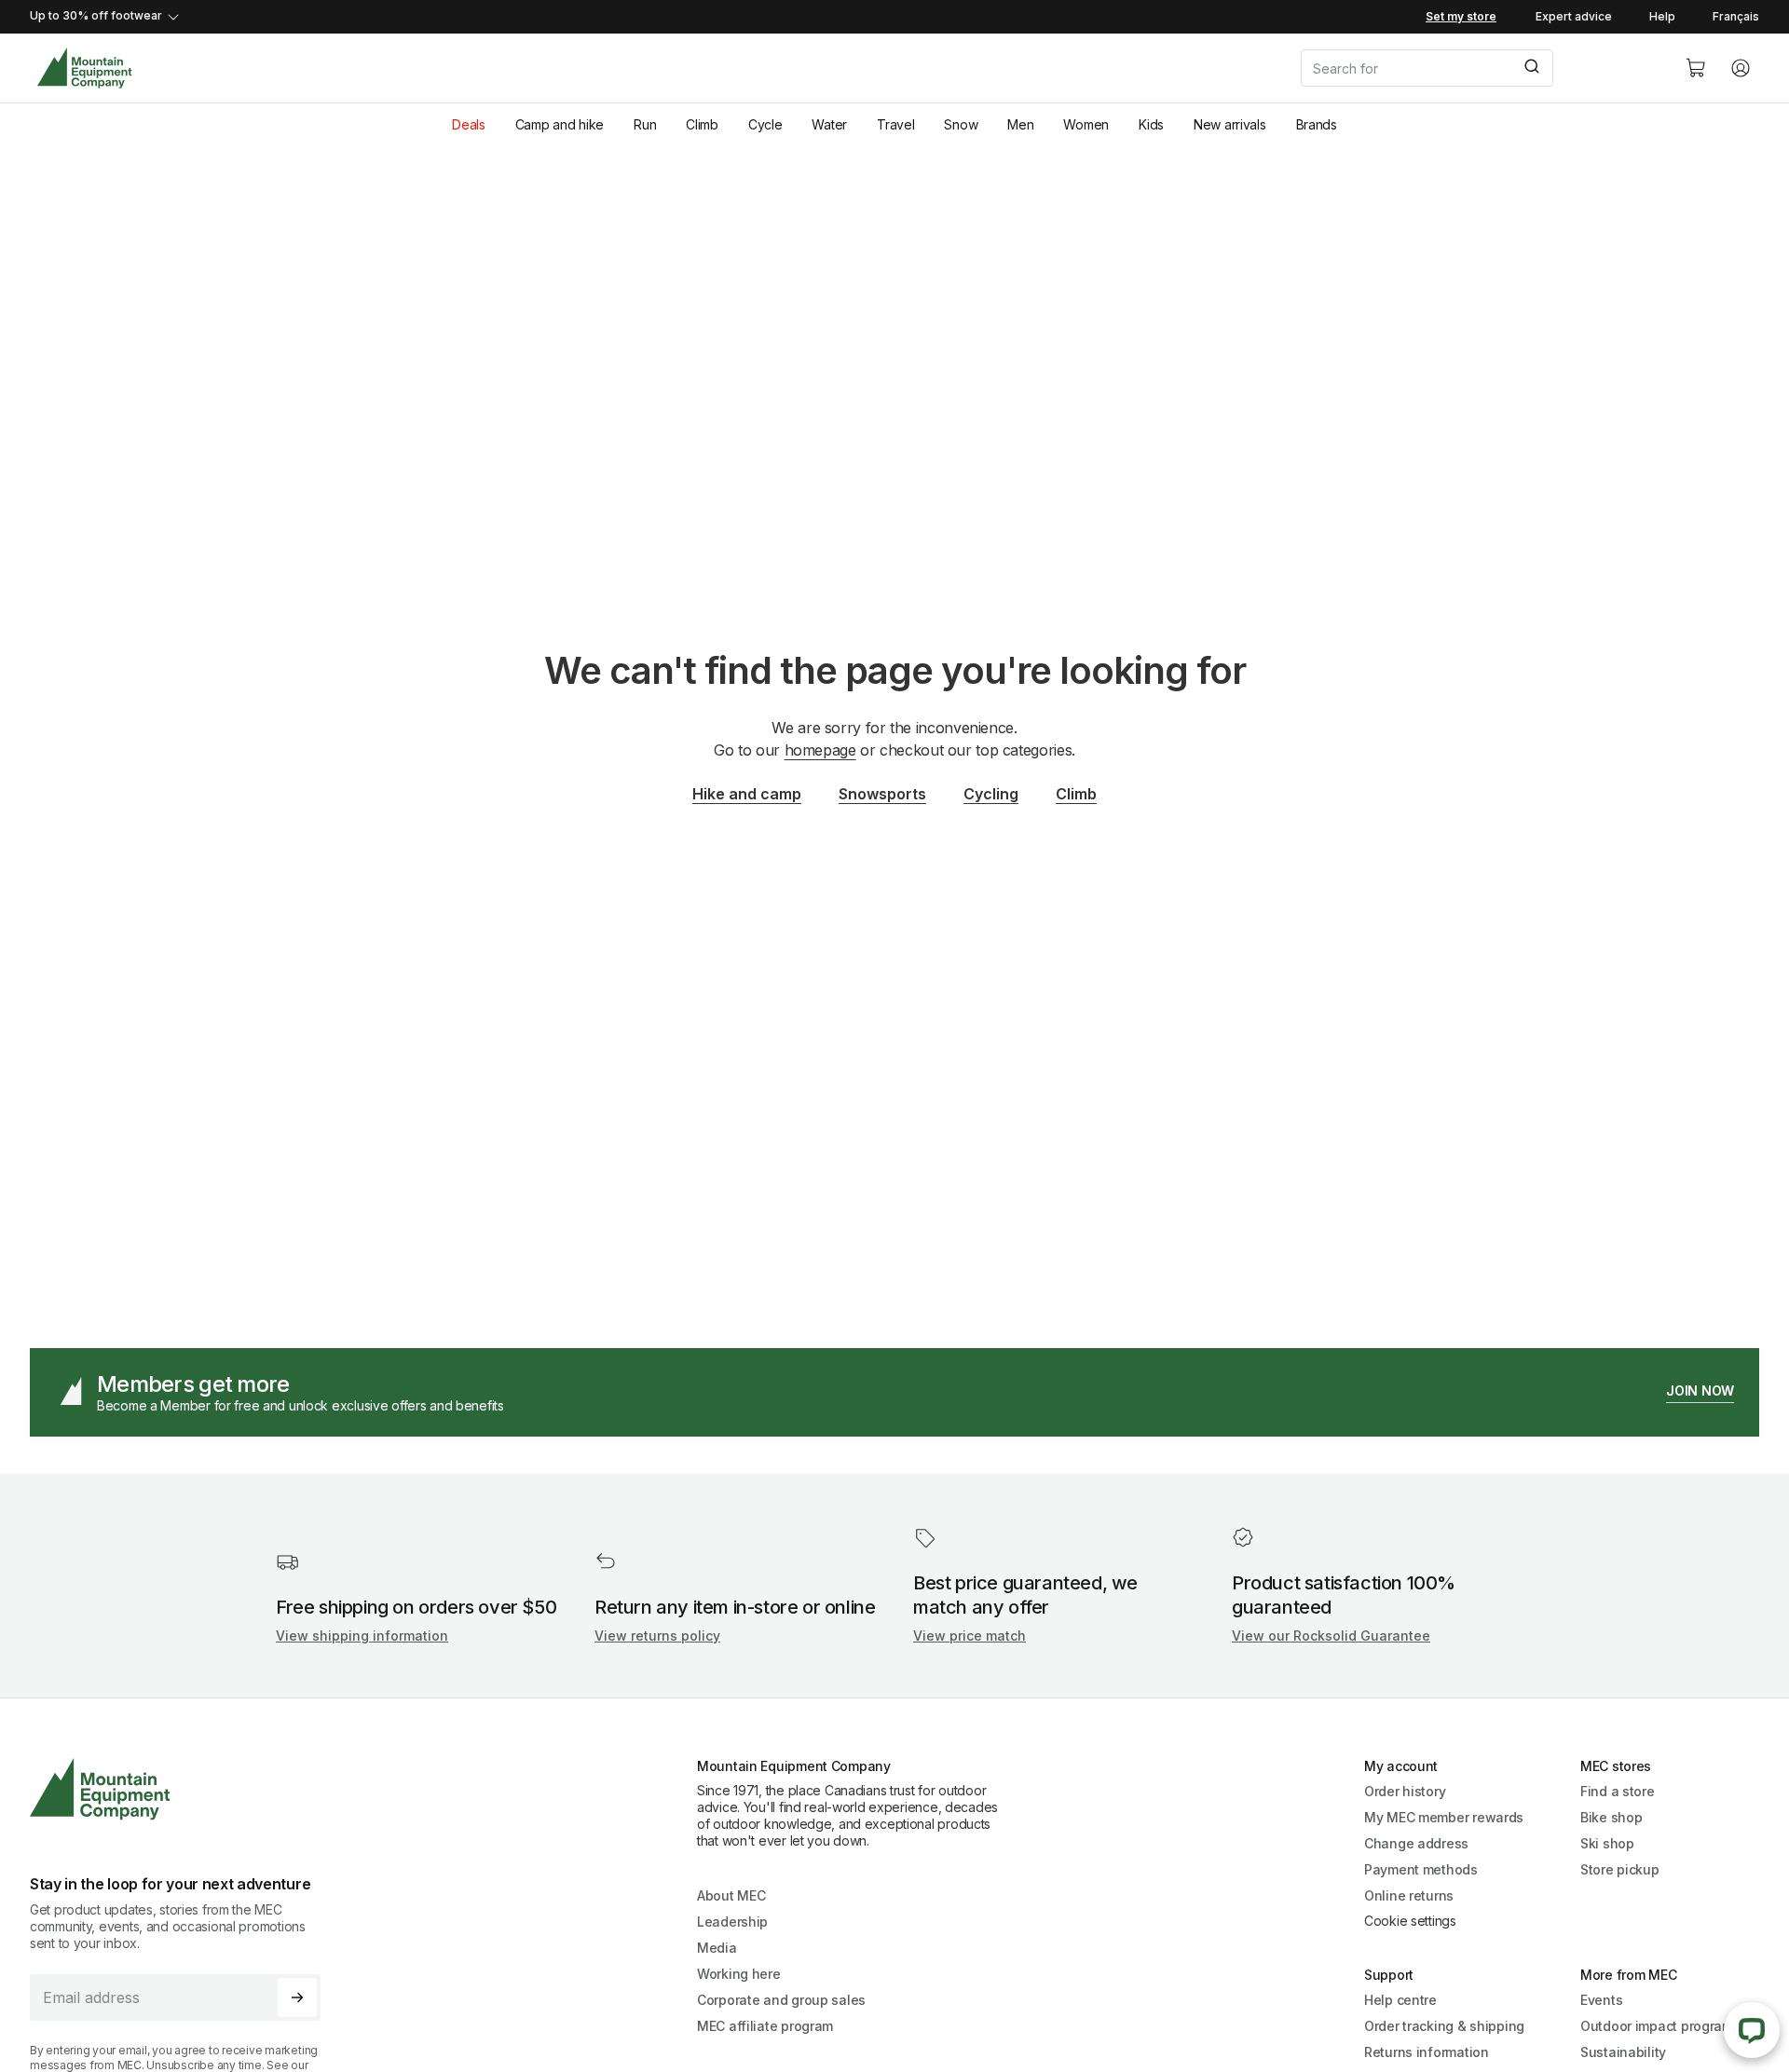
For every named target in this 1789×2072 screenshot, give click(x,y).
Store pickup (1620, 1869)
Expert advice (1574, 16)
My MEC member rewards (1444, 1817)
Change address (1416, 1843)
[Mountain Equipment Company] (183, 1789)
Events (1601, 2000)
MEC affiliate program (765, 2026)
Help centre (1400, 2000)
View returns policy (657, 1636)
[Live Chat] (1752, 2030)
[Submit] (1530, 68)
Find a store (1618, 1791)
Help (1662, 16)
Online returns (1409, 1895)
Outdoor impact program (1657, 2026)
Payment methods (1421, 1869)
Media (717, 1948)
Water (829, 124)
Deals (469, 124)
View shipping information (362, 1636)
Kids (1151, 124)
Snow (961, 124)
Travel (895, 124)
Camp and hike (560, 124)
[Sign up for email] (297, 1997)
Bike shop (1611, 1817)
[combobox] (1478, 68)
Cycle (765, 124)
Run (645, 124)
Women (1086, 124)
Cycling (991, 794)
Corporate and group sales (781, 2000)
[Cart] (1696, 68)
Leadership (732, 1922)
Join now (1700, 1390)
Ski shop (1607, 1843)
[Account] (1741, 68)
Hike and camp (747, 794)
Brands (1317, 124)
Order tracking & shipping (1444, 2026)
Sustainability (1623, 2052)
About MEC (731, 1895)
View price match (970, 1636)
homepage (820, 750)
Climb (702, 124)
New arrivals (1230, 124)
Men (1020, 124)
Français (1736, 16)
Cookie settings (1410, 1921)
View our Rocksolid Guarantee (1331, 1636)
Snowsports (882, 794)
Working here (739, 1974)
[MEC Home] (84, 68)
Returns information (1427, 2052)
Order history (1405, 1791)
